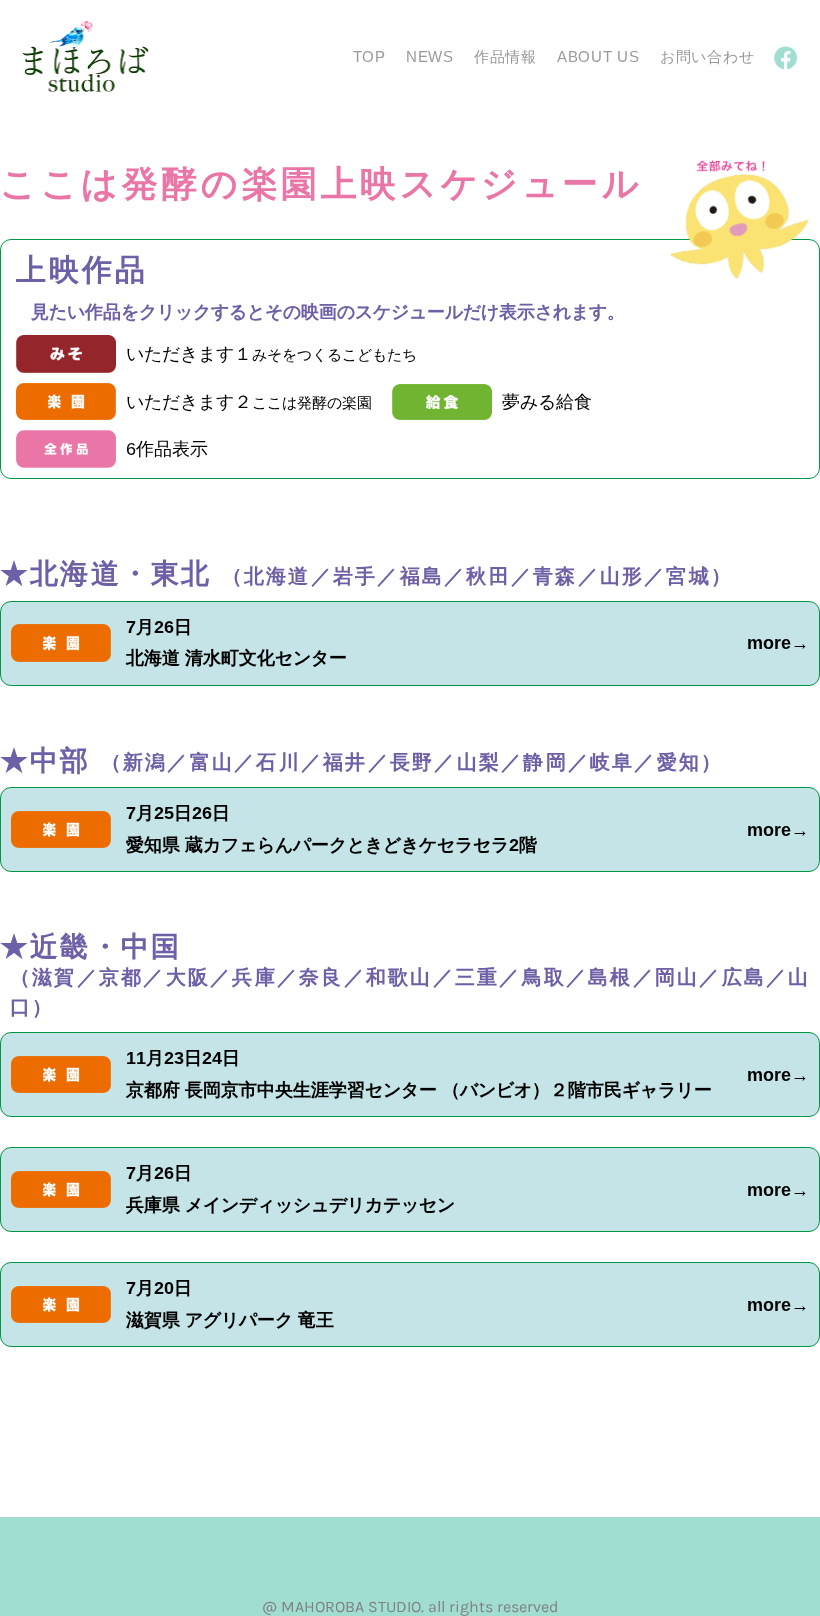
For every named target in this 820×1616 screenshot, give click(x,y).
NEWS (430, 56)
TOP (369, 56)
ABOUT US (598, 56)
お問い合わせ (707, 56)
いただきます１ (271, 354)
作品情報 (505, 56)
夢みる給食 (547, 402)
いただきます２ (249, 402)
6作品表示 (167, 449)
